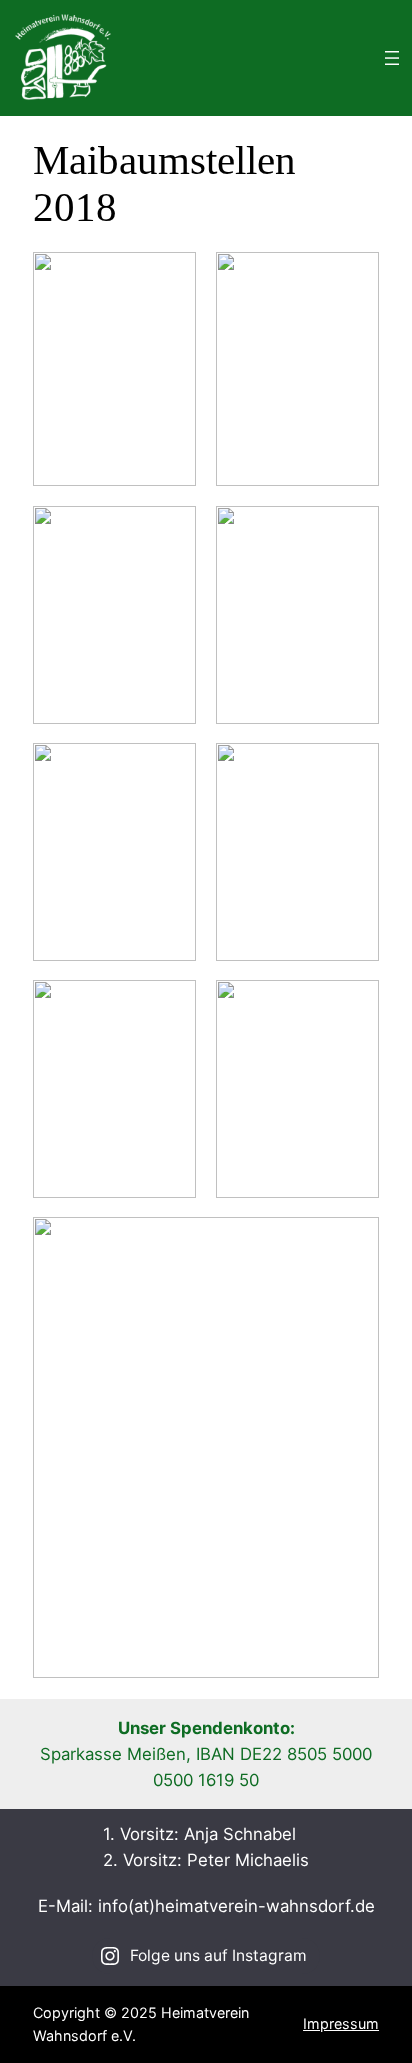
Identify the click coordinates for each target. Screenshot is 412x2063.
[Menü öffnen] (392, 58)
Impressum (341, 2023)
